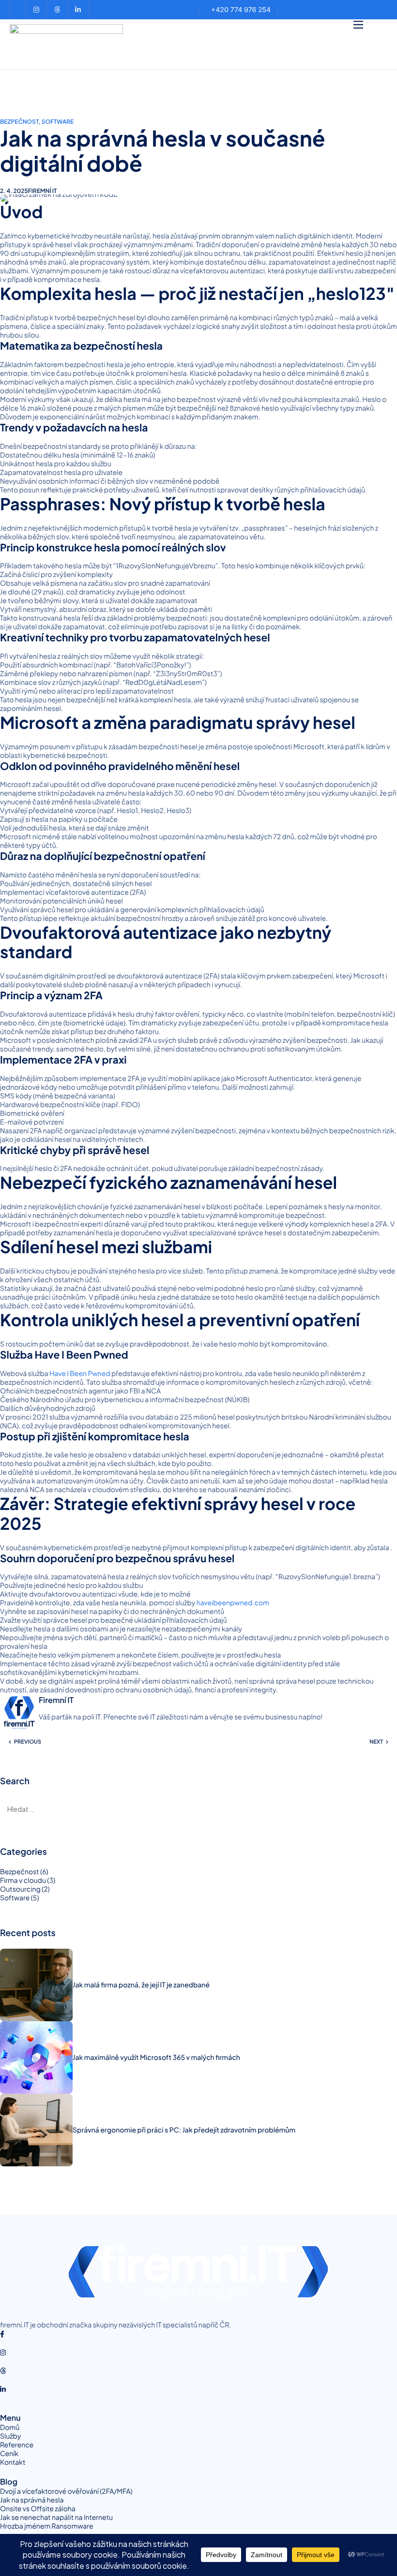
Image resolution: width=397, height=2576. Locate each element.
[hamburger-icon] (358, 25)
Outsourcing (20, 1889)
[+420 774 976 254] (238, 10)
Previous (28, 1742)
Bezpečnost (19, 122)
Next (376, 1742)
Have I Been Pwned (80, 1374)
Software (58, 122)
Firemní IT (43, 191)
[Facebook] (198, 2334)
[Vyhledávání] (198, 1809)
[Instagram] (198, 2352)
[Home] (66, 43)
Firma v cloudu (23, 1880)
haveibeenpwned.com (233, 1603)
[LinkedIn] (198, 2389)
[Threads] (198, 2370)
